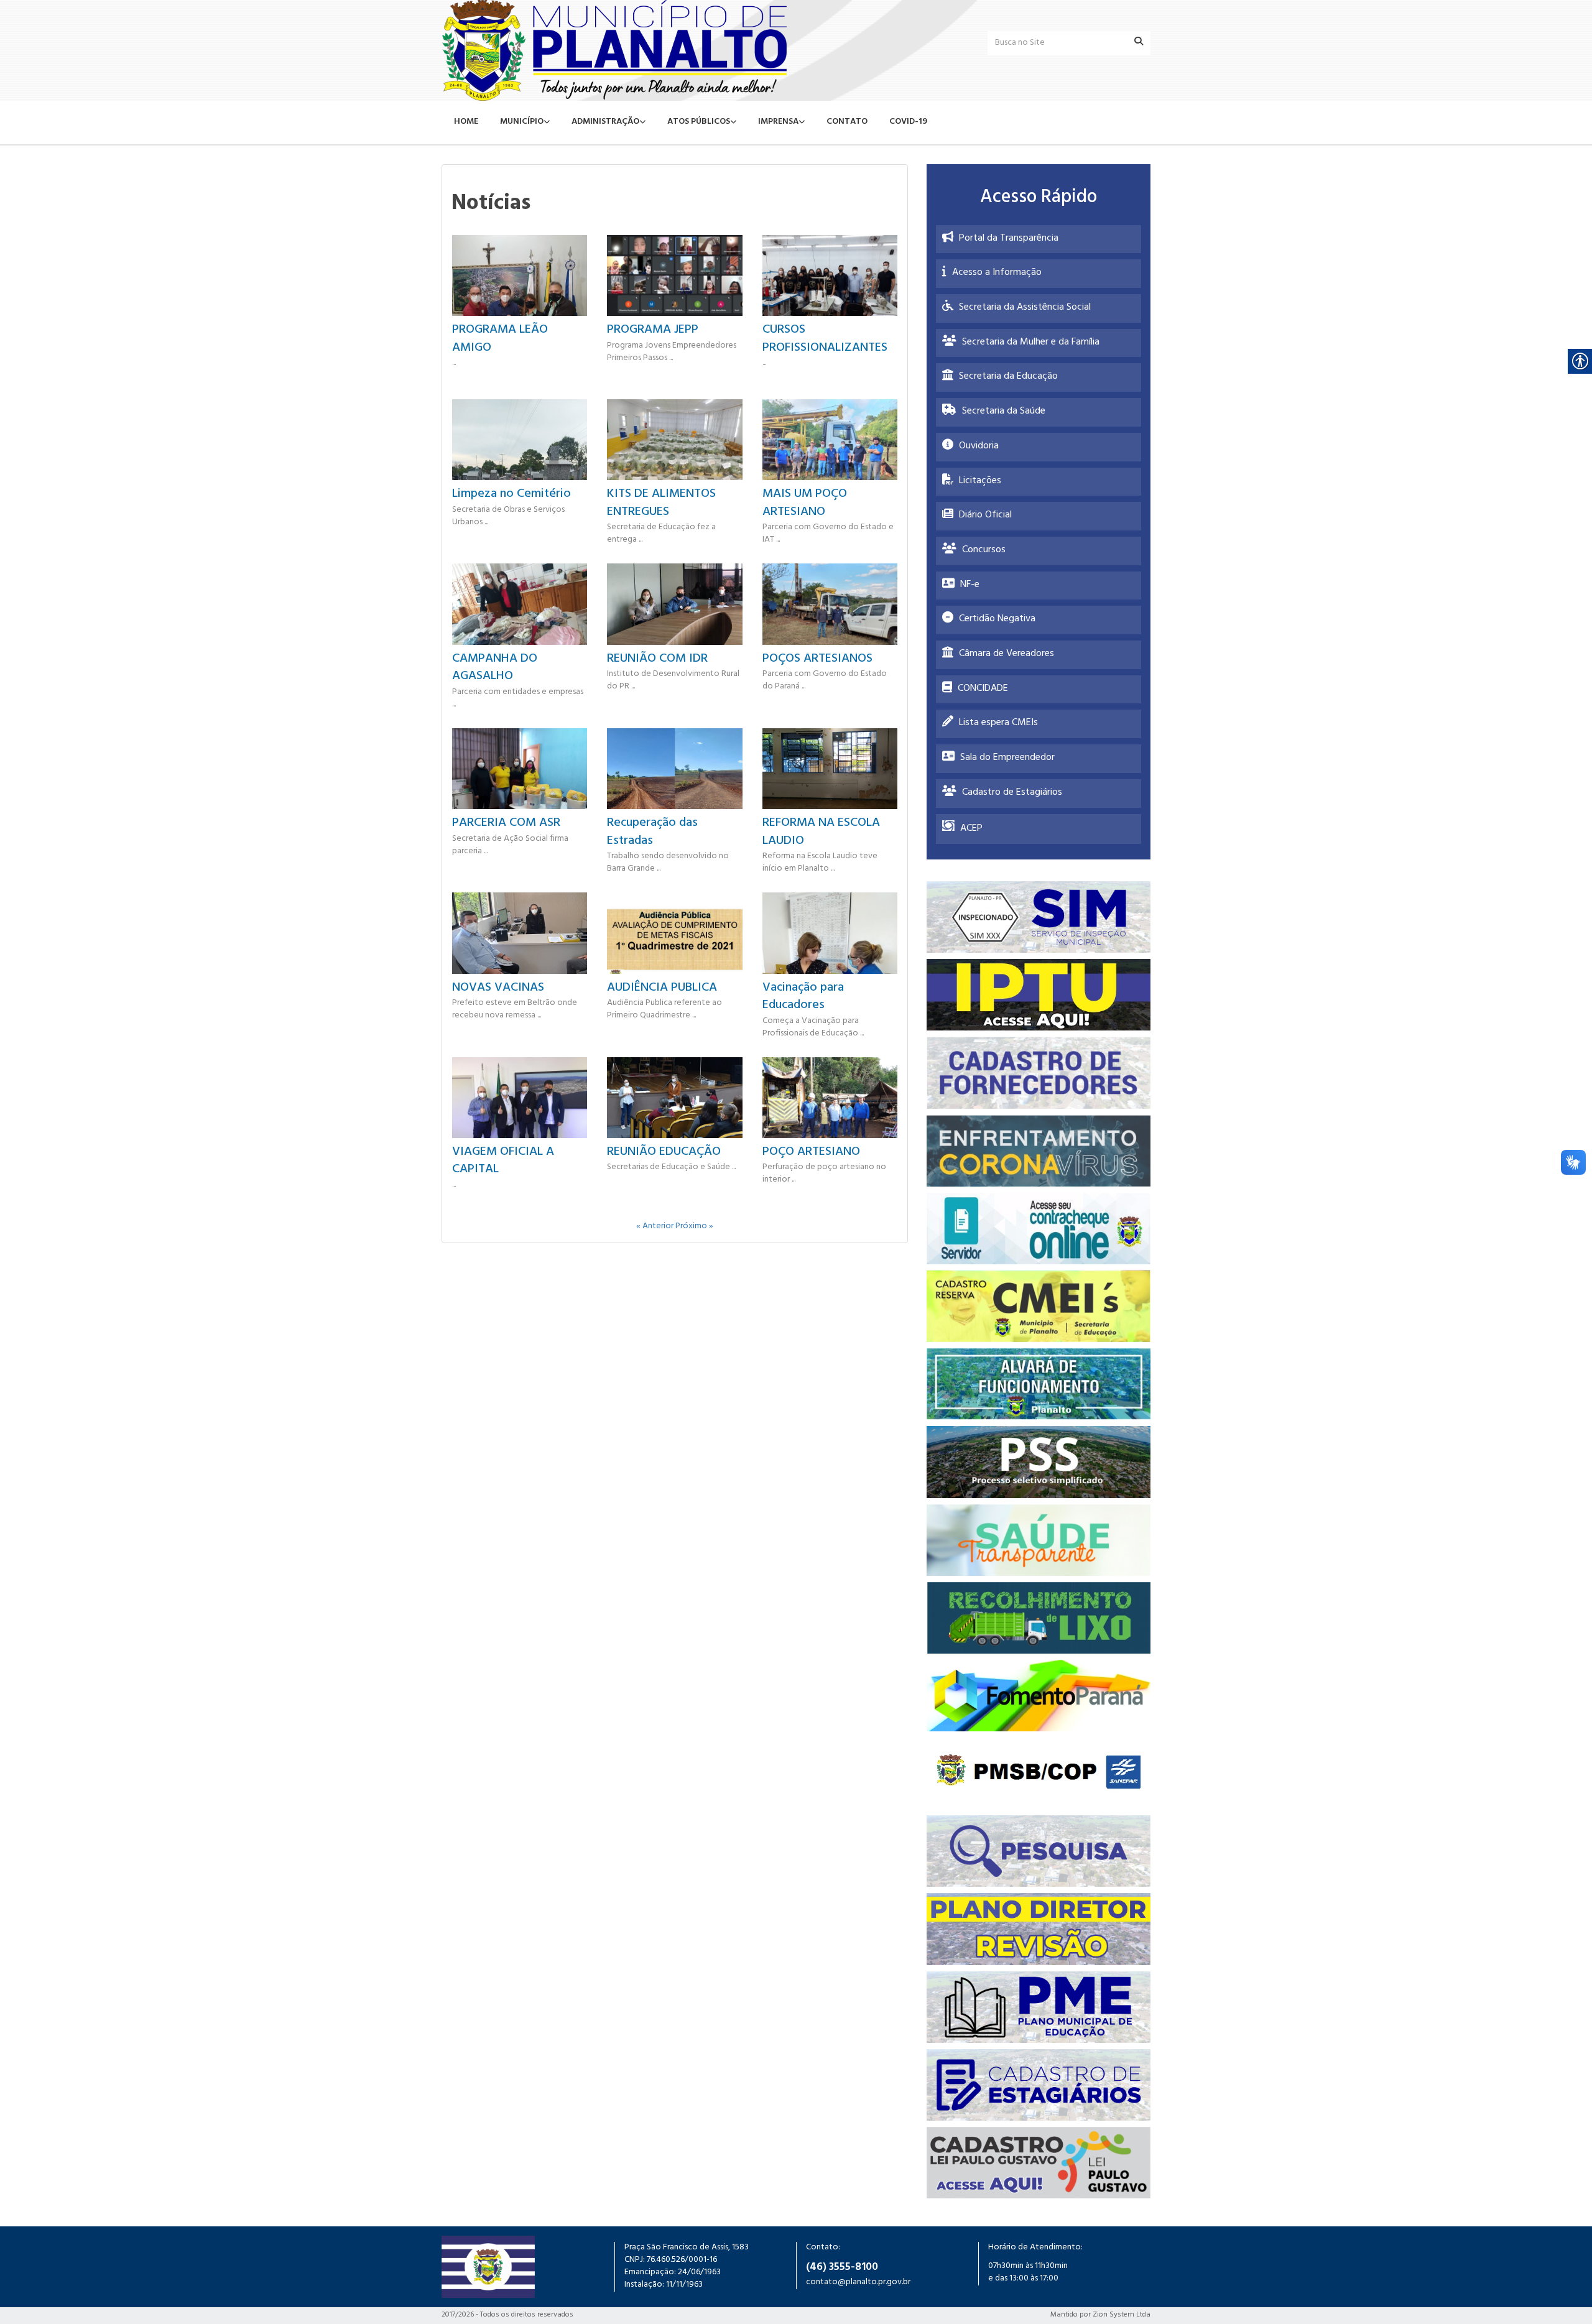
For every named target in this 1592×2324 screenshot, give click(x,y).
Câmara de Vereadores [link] (1007, 654)
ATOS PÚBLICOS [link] (699, 122)
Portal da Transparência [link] (1009, 239)
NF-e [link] (970, 585)
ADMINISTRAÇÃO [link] (605, 122)
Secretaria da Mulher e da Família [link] (1031, 343)
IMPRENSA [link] (778, 122)
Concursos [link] (984, 550)
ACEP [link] (971, 829)
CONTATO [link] (847, 122)
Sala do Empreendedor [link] (1007, 758)
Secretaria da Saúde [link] (1004, 412)
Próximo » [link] (694, 1227)
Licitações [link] (980, 481)
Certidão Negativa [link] (997, 619)
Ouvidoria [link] (979, 447)
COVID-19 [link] (908, 122)
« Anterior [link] (656, 1227)
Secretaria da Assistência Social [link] (1025, 308)
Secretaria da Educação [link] (1008, 377)
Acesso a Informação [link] (997, 273)
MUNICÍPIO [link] (522, 122)
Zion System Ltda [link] (1122, 2315)
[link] (614, 50)
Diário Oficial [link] (985, 516)
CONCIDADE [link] (983, 689)
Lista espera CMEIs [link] (998, 723)
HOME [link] (466, 122)
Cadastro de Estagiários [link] (1012, 793)
